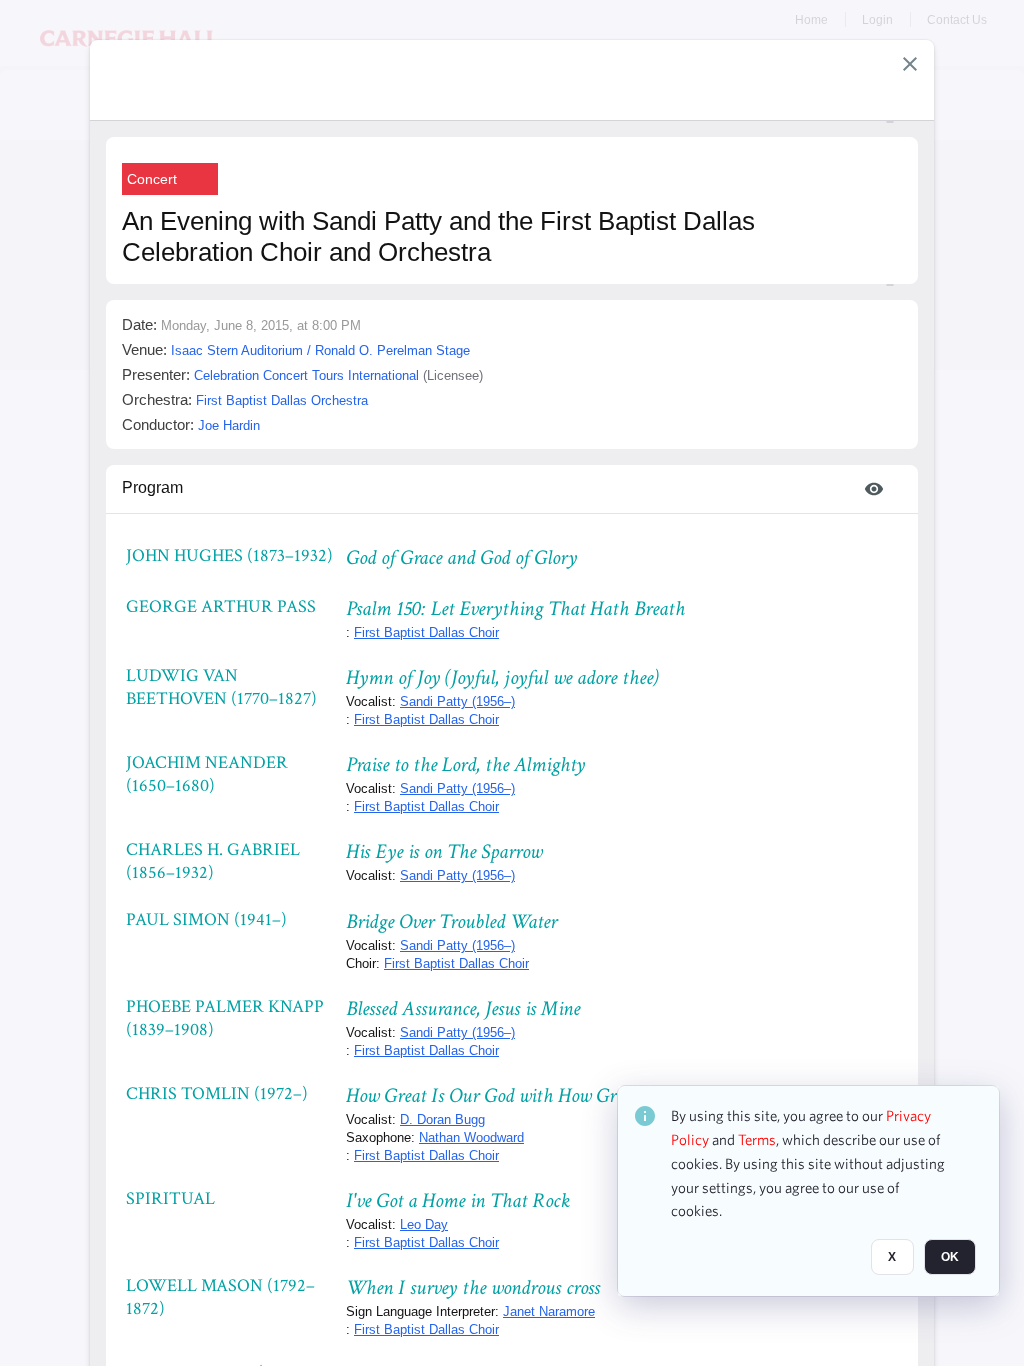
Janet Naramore (549, 1311)
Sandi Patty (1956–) (457, 701)
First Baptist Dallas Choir (426, 632)
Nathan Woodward (471, 1137)
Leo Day (424, 1224)
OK (950, 1257)
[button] (910, 64)
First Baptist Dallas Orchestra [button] (282, 400)
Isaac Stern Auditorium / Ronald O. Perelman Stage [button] (320, 350)
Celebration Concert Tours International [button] (306, 375)
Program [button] (152, 487)
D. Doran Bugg (442, 1119)
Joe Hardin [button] (229, 425)
